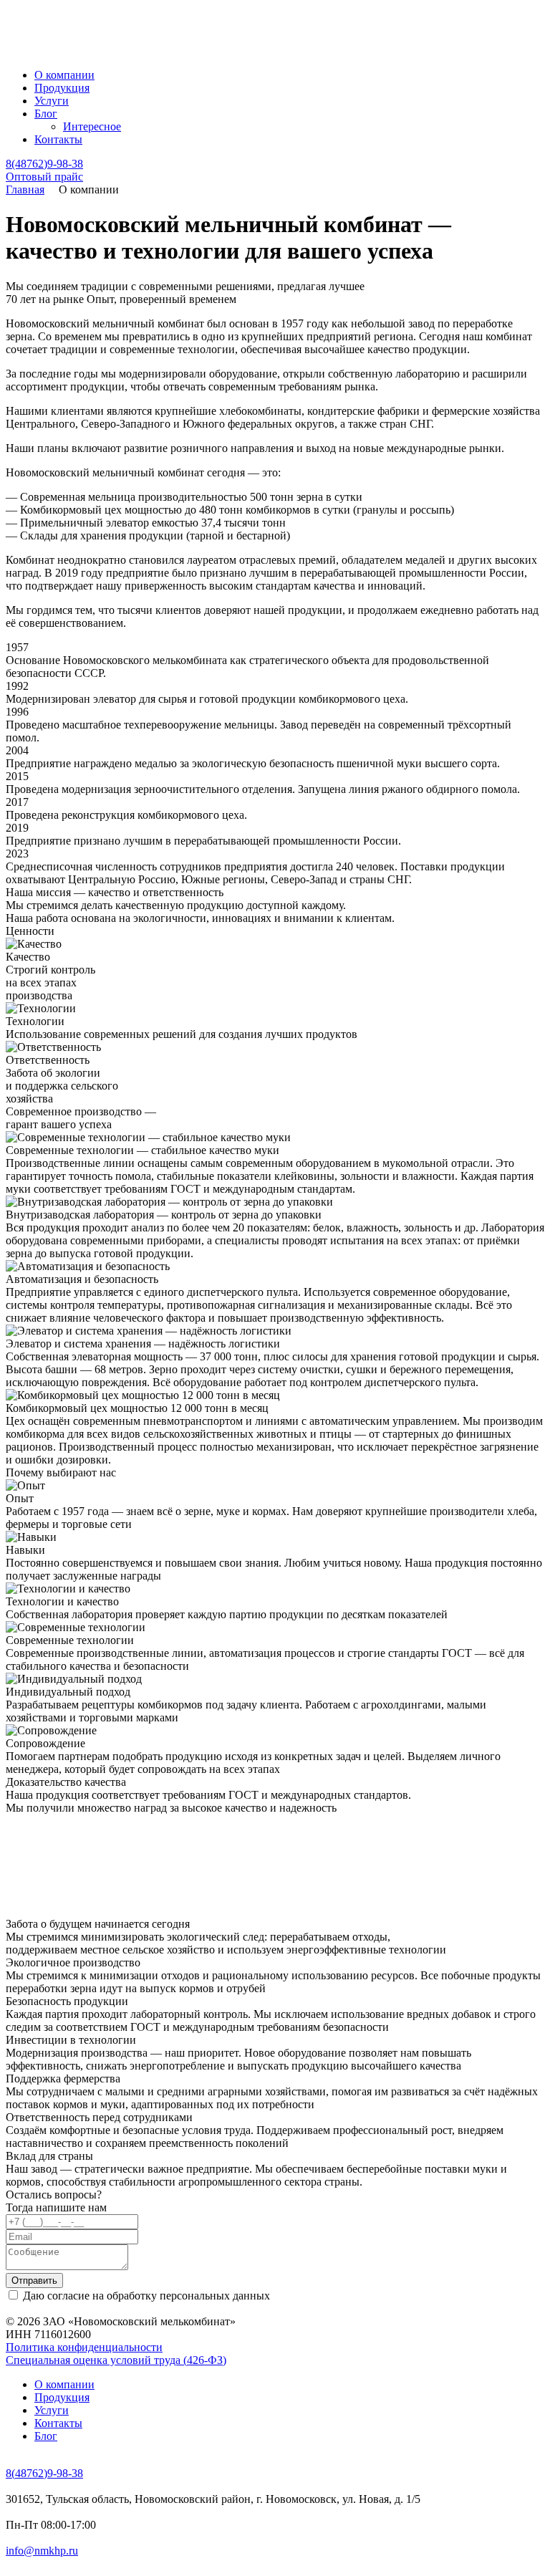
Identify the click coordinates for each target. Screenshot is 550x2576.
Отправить (34, 2281)
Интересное (92, 126)
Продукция (62, 88)
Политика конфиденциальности (84, 2347)
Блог (46, 114)
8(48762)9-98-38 (44, 164)
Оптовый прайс (44, 177)
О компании (64, 75)
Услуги (52, 101)
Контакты (58, 139)
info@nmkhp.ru (42, 2551)
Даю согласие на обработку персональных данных (146, 2296)
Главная (25, 189)
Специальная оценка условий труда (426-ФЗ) (116, 2360)
